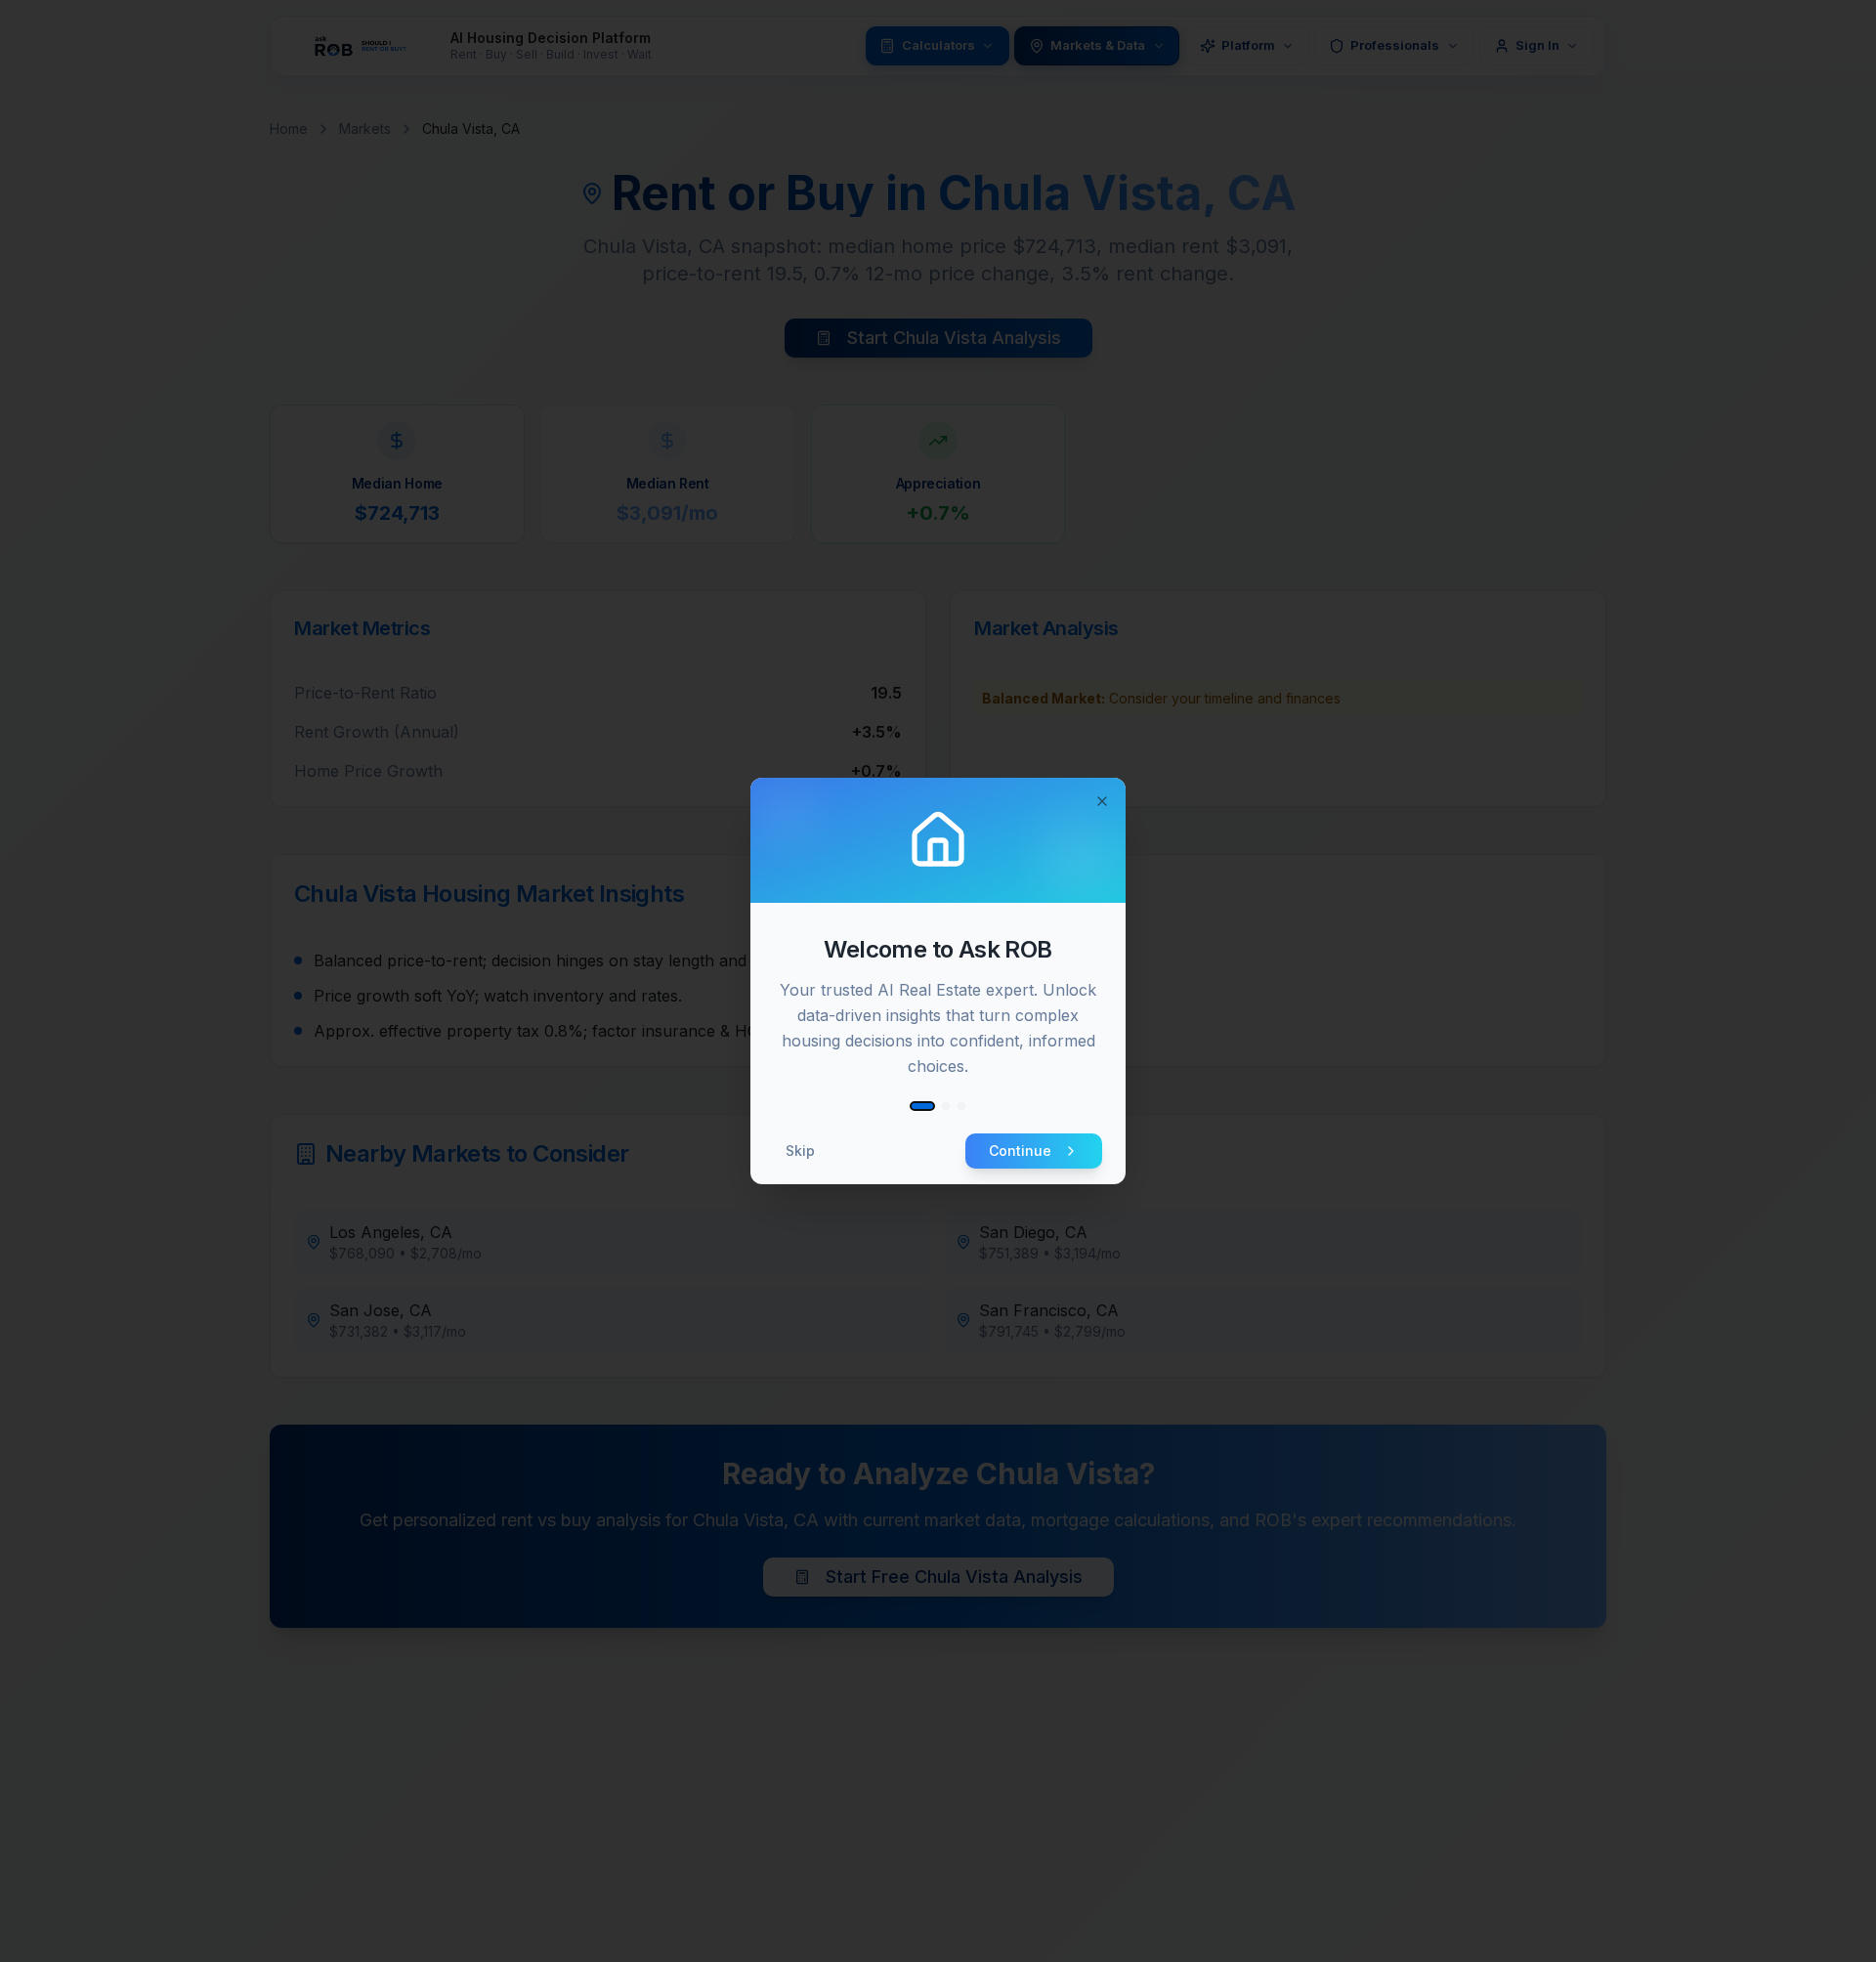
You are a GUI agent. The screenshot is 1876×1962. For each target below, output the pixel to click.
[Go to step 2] (946, 1106)
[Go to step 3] (961, 1106)
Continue (1020, 1151)
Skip (800, 1151)
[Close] (1102, 801)
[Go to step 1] (922, 1106)
